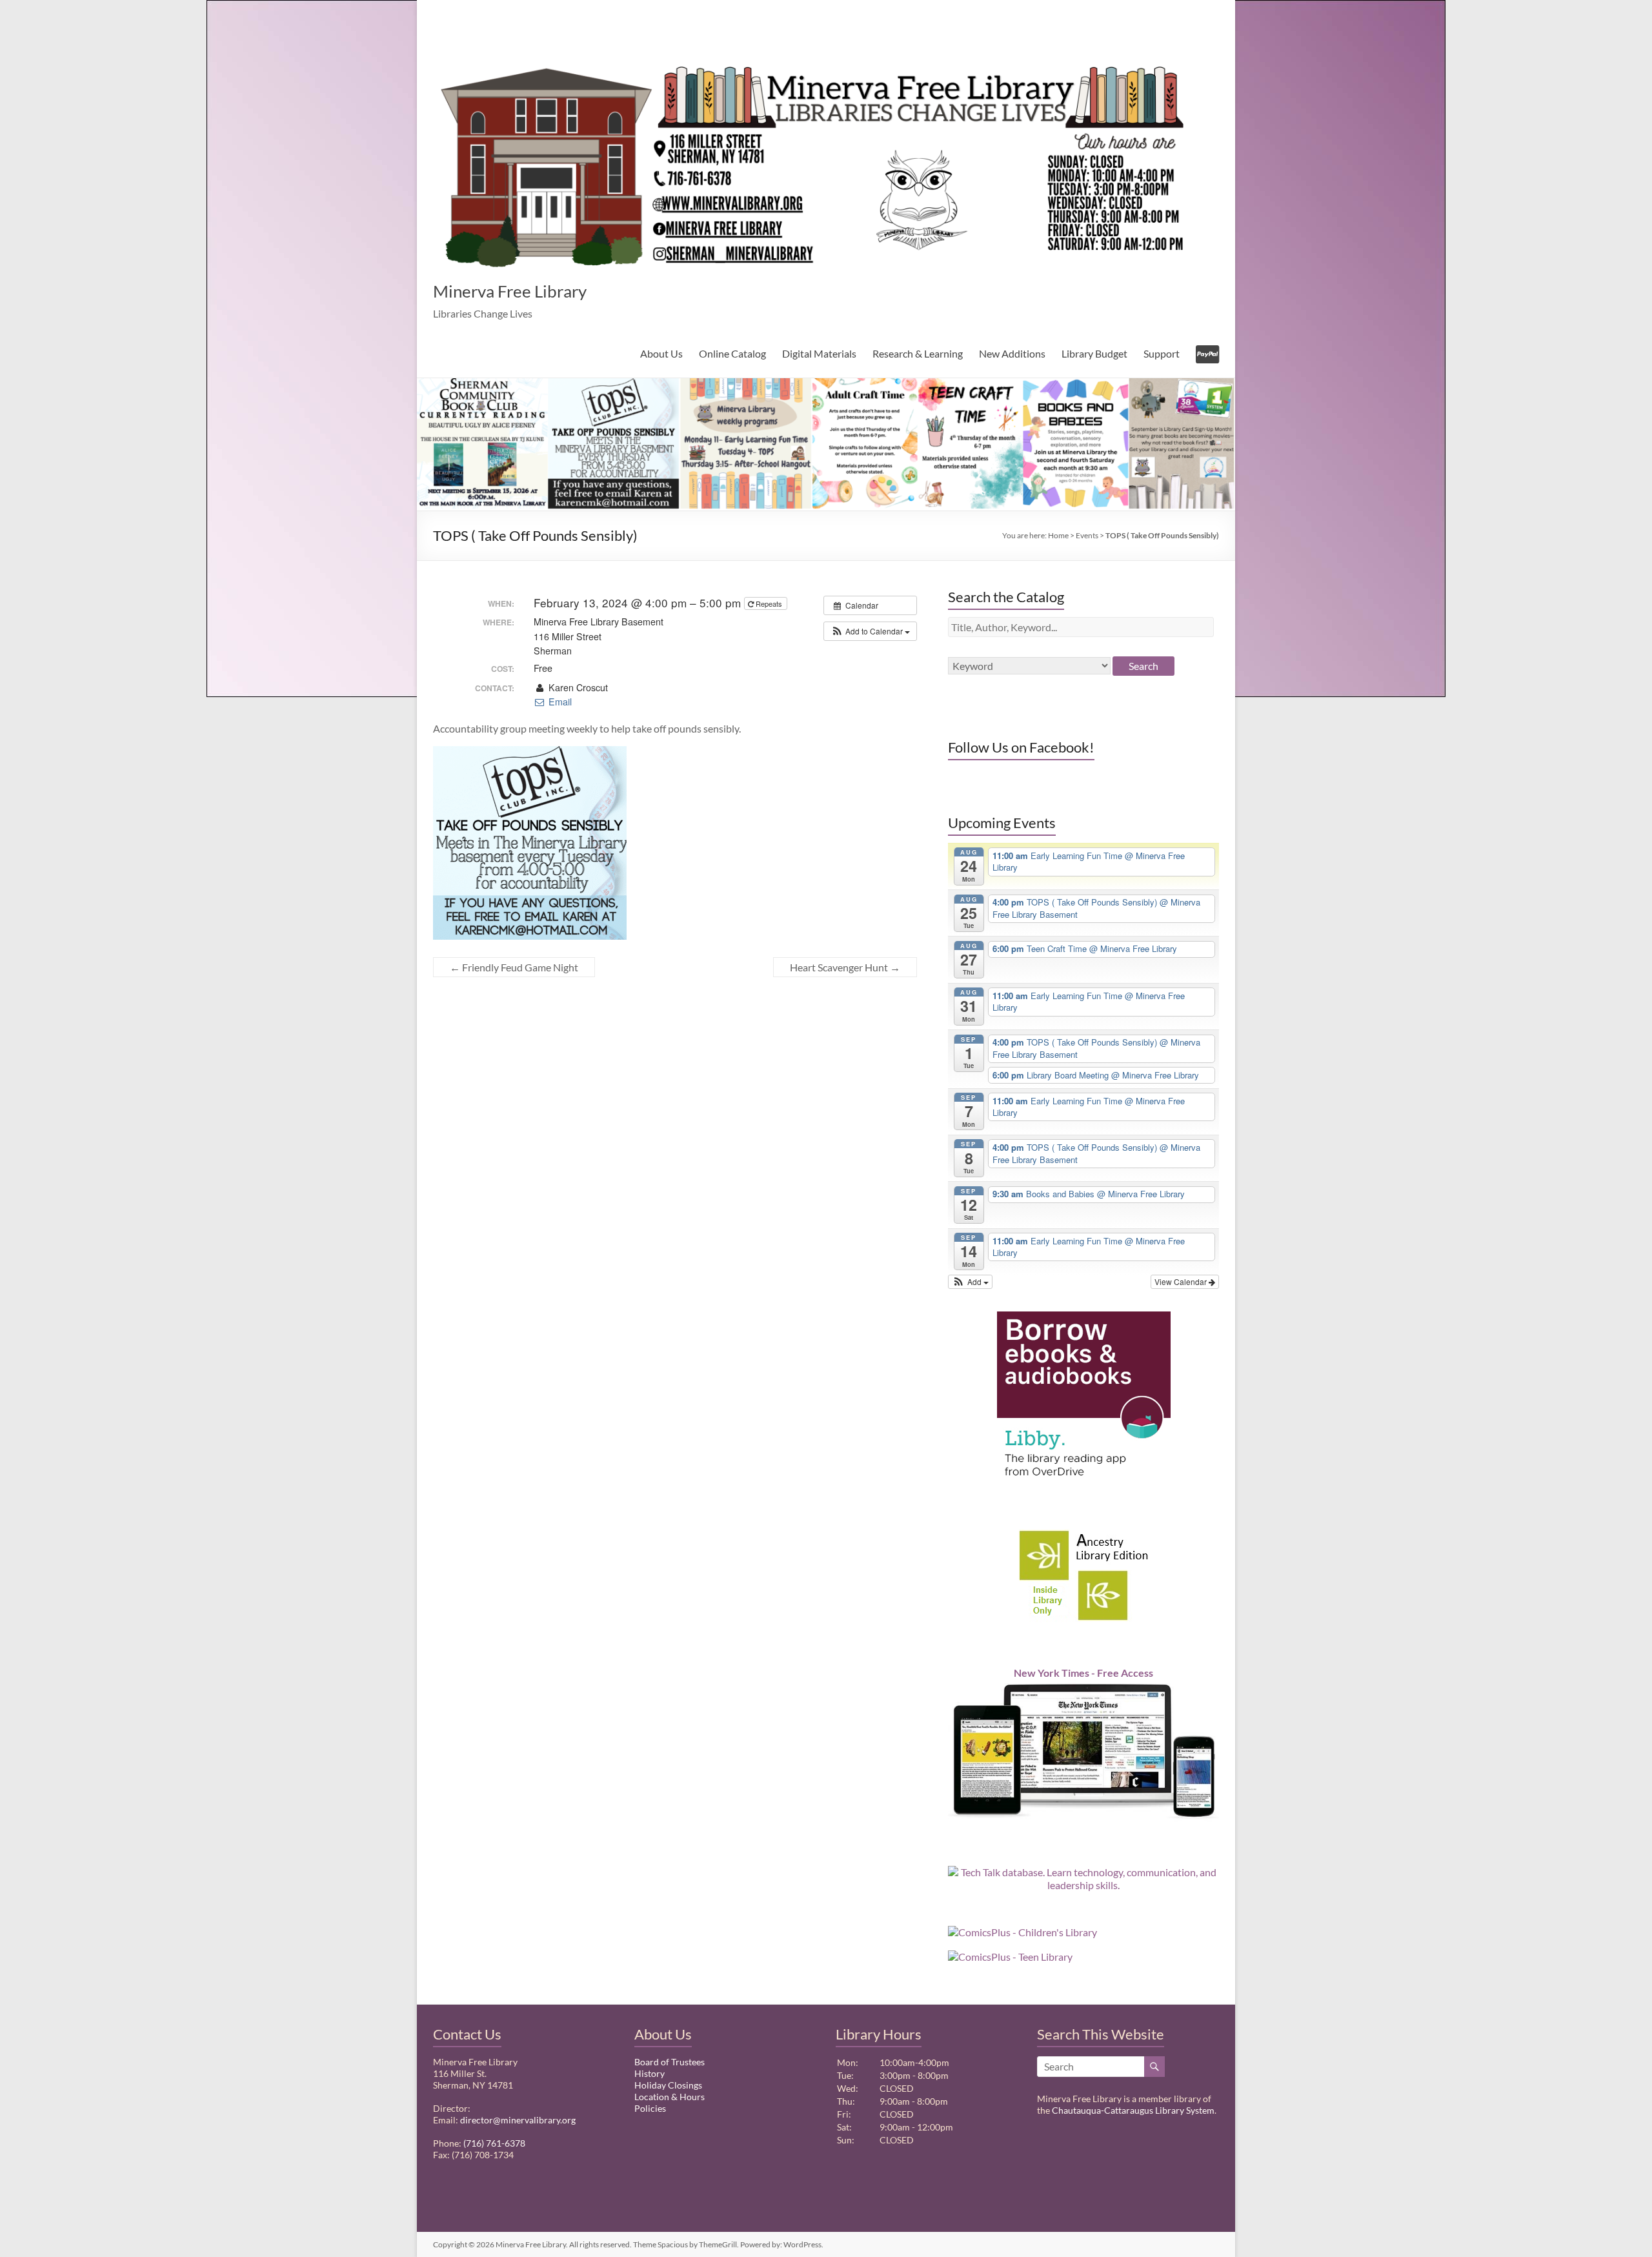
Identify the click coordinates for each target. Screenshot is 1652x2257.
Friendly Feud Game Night (514, 967)
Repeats (769, 603)
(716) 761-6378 (494, 2143)
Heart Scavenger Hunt (845, 967)
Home (1058, 535)
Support (1162, 353)
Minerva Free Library (510, 291)
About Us (661, 353)
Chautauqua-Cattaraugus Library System (1133, 2110)
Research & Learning (918, 353)
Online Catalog (732, 353)
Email (559, 702)
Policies (650, 2108)
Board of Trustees (670, 2062)
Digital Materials (819, 353)
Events (1087, 535)
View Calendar (1182, 1281)
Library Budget (1094, 353)
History (650, 2073)
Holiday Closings (668, 2085)
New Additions (1012, 353)
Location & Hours (670, 2097)
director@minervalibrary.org (518, 2120)
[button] (870, 631)
